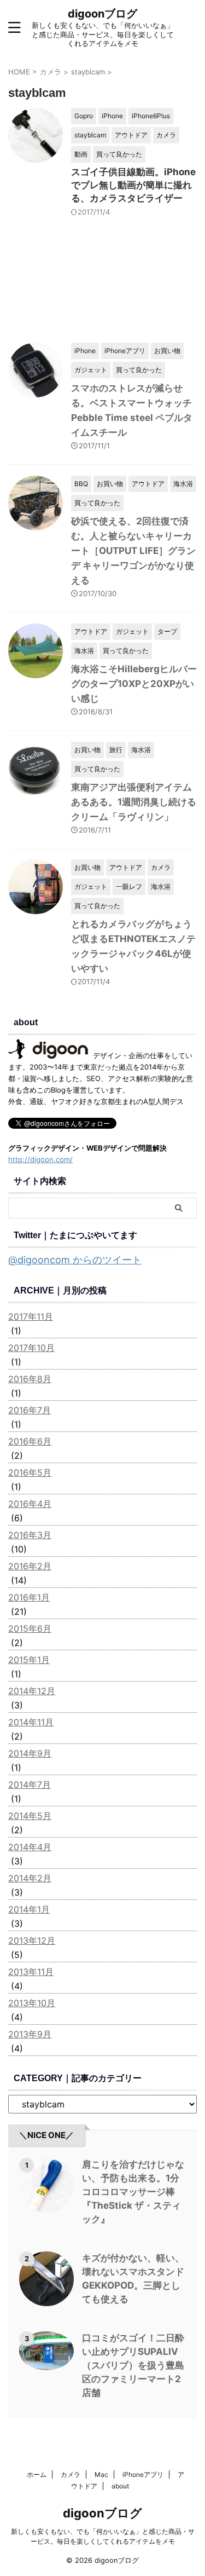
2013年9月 (30, 2034)
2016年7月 (30, 1410)
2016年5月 (30, 1472)
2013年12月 (32, 1940)
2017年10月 (31, 1348)
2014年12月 (32, 1691)
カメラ (71, 2474)
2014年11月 (31, 1722)
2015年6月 (30, 1628)
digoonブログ (102, 14)
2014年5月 (30, 1816)
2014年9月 (30, 1753)
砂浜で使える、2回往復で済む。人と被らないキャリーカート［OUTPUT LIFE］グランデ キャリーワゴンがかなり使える (133, 551)
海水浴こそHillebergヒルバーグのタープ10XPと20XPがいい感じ (134, 684)
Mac (101, 2474)
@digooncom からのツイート (75, 1260)
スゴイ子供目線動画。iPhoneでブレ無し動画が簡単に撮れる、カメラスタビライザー (133, 185)
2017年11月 (31, 1316)
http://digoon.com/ (40, 1159)
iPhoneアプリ (143, 2474)
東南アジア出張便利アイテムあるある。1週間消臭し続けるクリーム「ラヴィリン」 (134, 802)
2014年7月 (30, 1784)
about (120, 2486)
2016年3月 (30, 1535)
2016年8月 (30, 1379)
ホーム (37, 2474)
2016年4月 (30, 1504)
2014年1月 (29, 1909)
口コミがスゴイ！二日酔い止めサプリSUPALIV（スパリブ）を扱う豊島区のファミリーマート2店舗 (133, 2365)
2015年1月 (29, 1660)
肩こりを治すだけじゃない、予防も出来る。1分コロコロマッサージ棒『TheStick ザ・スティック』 (133, 2192)
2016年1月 (29, 1597)
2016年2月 (30, 1566)
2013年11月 (31, 1972)
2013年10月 (32, 2003)
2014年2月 (30, 1878)
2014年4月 (30, 1847)
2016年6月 (30, 1441)
